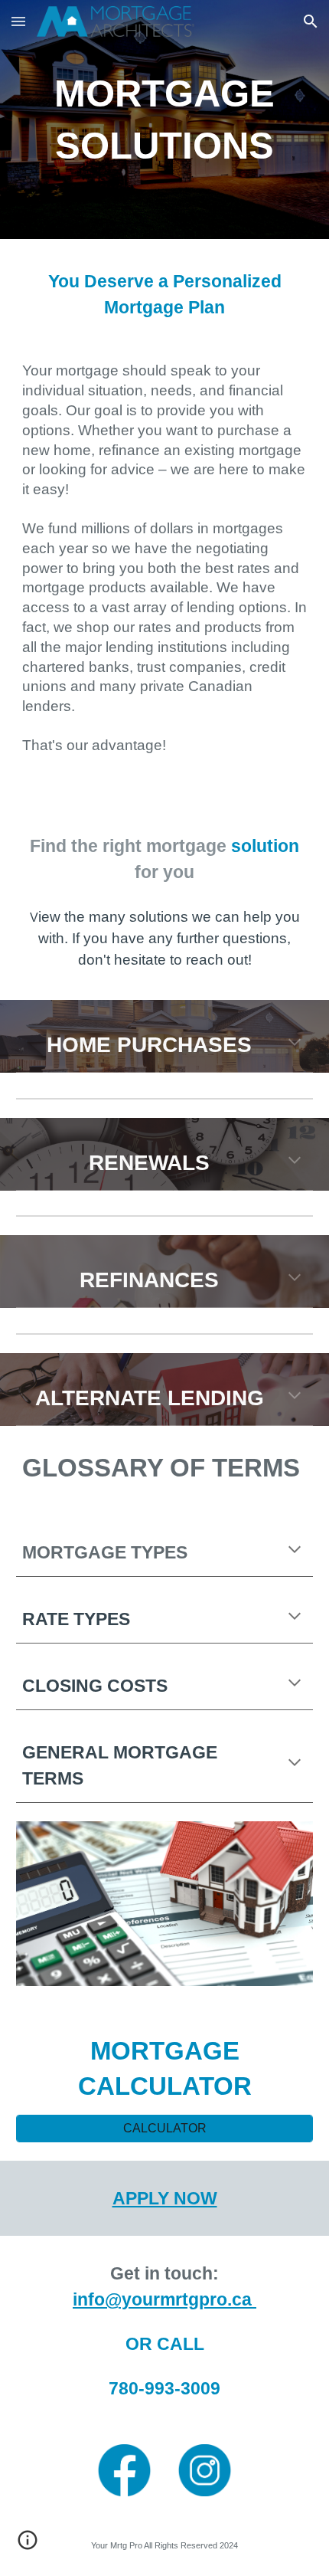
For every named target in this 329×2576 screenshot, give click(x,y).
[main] (165, 120)
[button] (18, 21)
